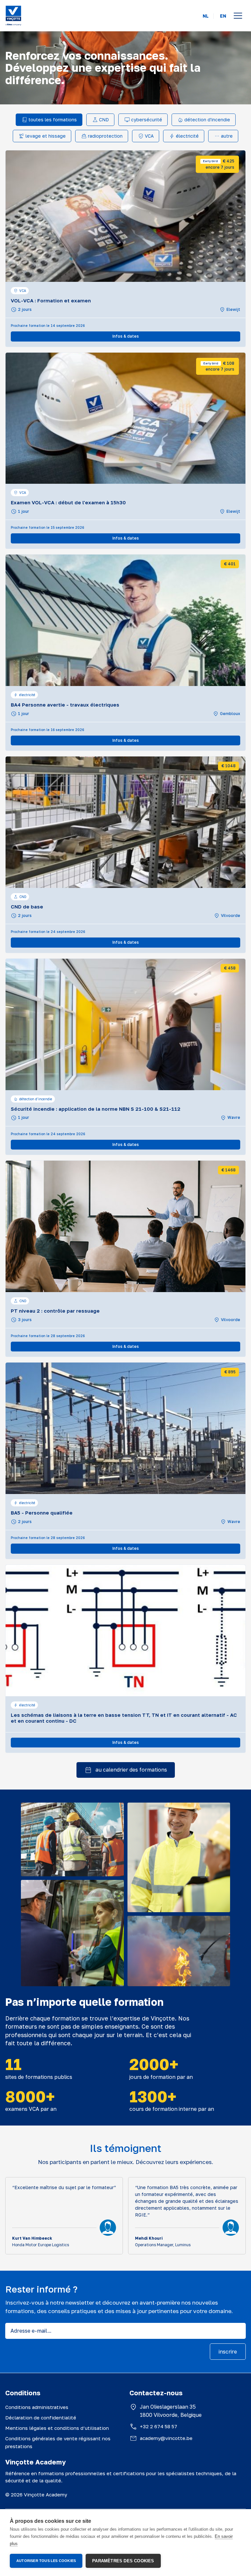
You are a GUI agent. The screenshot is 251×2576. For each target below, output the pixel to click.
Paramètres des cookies (123, 2561)
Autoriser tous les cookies (46, 2561)
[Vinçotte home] (13, 16)
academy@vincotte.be (166, 2438)
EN (223, 16)
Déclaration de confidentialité (41, 2417)
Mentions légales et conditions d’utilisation (57, 2428)
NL (206, 16)
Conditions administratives (37, 2407)
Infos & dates (126, 336)
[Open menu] (238, 16)
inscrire (228, 2352)
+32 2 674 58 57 (159, 2426)
